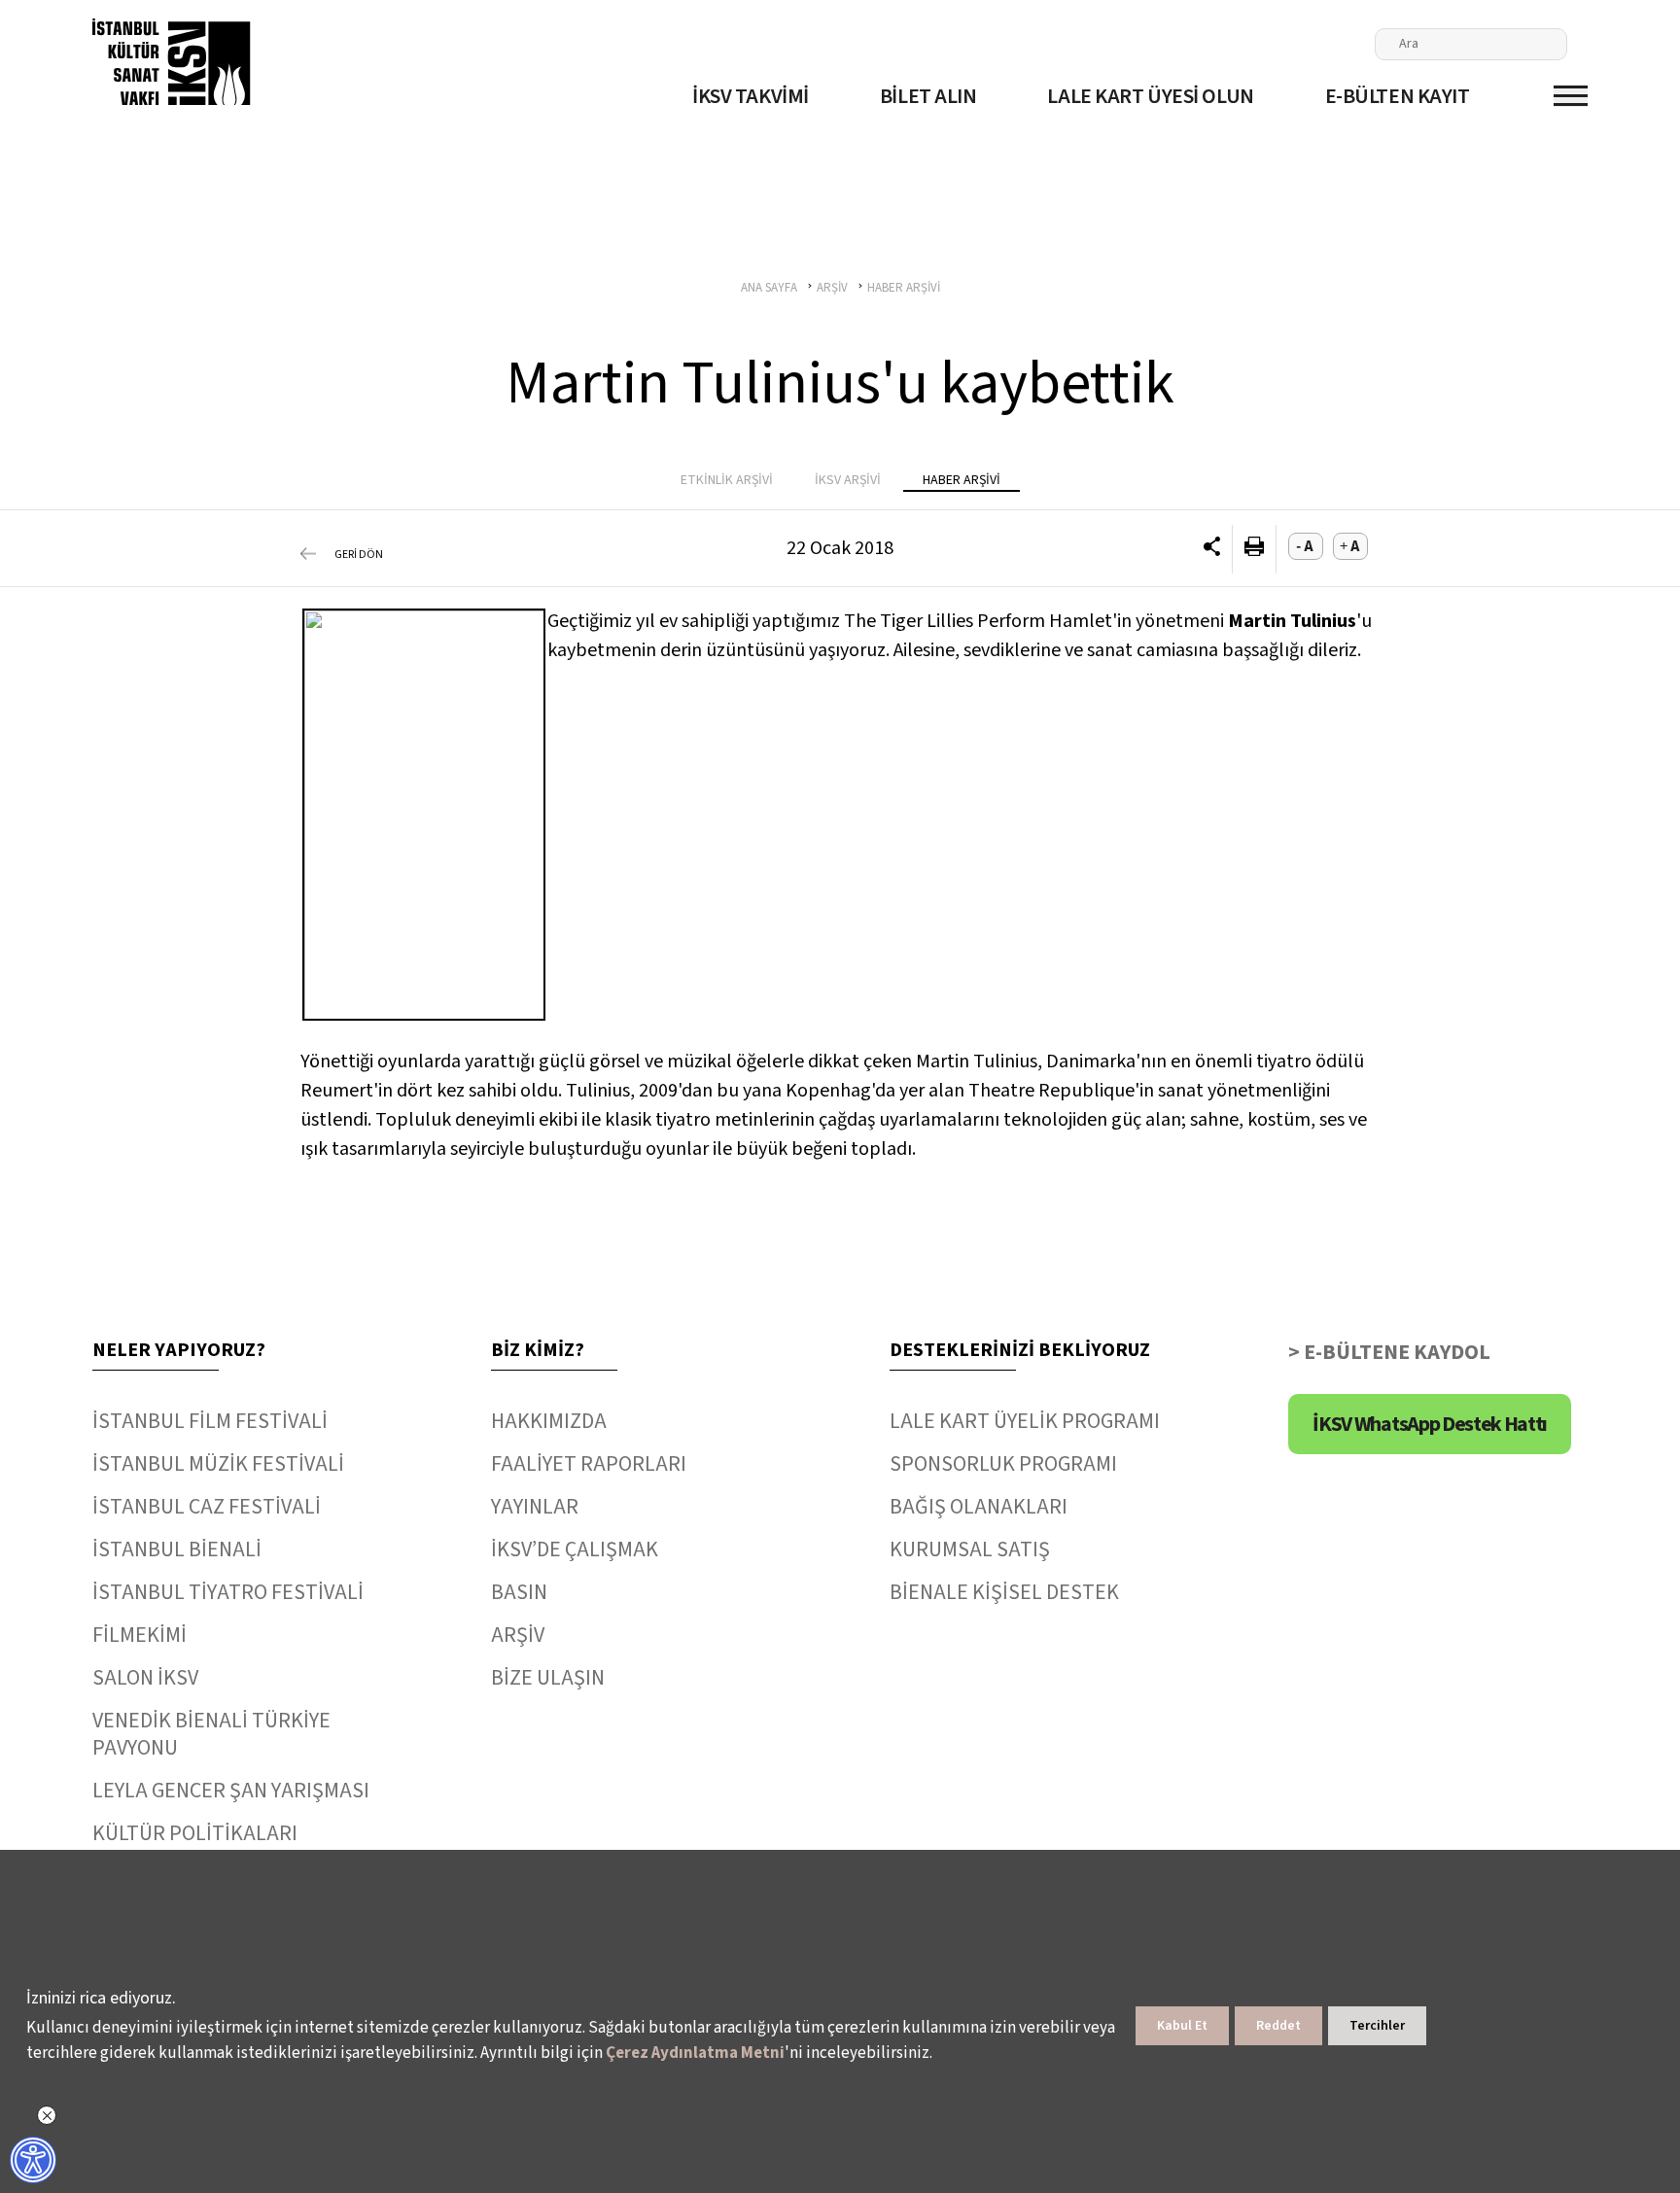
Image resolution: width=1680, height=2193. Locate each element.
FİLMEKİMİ (140, 1635)
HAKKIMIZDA (549, 1421)
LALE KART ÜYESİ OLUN (1150, 96)
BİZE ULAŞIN (548, 1678)
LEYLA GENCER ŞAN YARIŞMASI (231, 1791)
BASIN (519, 1592)
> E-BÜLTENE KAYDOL (1389, 1352)
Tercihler (1377, 2026)
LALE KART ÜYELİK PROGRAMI (1025, 1421)
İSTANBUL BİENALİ (177, 1549)
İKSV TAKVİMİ (751, 96)
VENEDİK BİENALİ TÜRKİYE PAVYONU (211, 1734)
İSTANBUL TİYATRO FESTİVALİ (228, 1592)
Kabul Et (1182, 2026)
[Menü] (1571, 96)
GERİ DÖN (359, 555)
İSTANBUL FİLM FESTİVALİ (210, 1421)
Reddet (1278, 2026)
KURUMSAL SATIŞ (970, 1549)
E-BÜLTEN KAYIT (1398, 96)
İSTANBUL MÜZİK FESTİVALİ (218, 1464)
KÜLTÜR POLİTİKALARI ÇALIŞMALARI (195, 1847)
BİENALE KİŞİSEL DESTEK (1004, 1592)
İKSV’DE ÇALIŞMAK (575, 1549)
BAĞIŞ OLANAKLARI (979, 1507)
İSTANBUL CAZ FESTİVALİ (207, 1507)
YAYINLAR (535, 1507)
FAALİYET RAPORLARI (589, 1464)
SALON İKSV (145, 1678)
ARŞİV (518, 1635)
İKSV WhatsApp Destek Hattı (1430, 1424)
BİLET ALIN (928, 96)
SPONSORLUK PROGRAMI (1003, 1464)
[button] (1212, 549)
